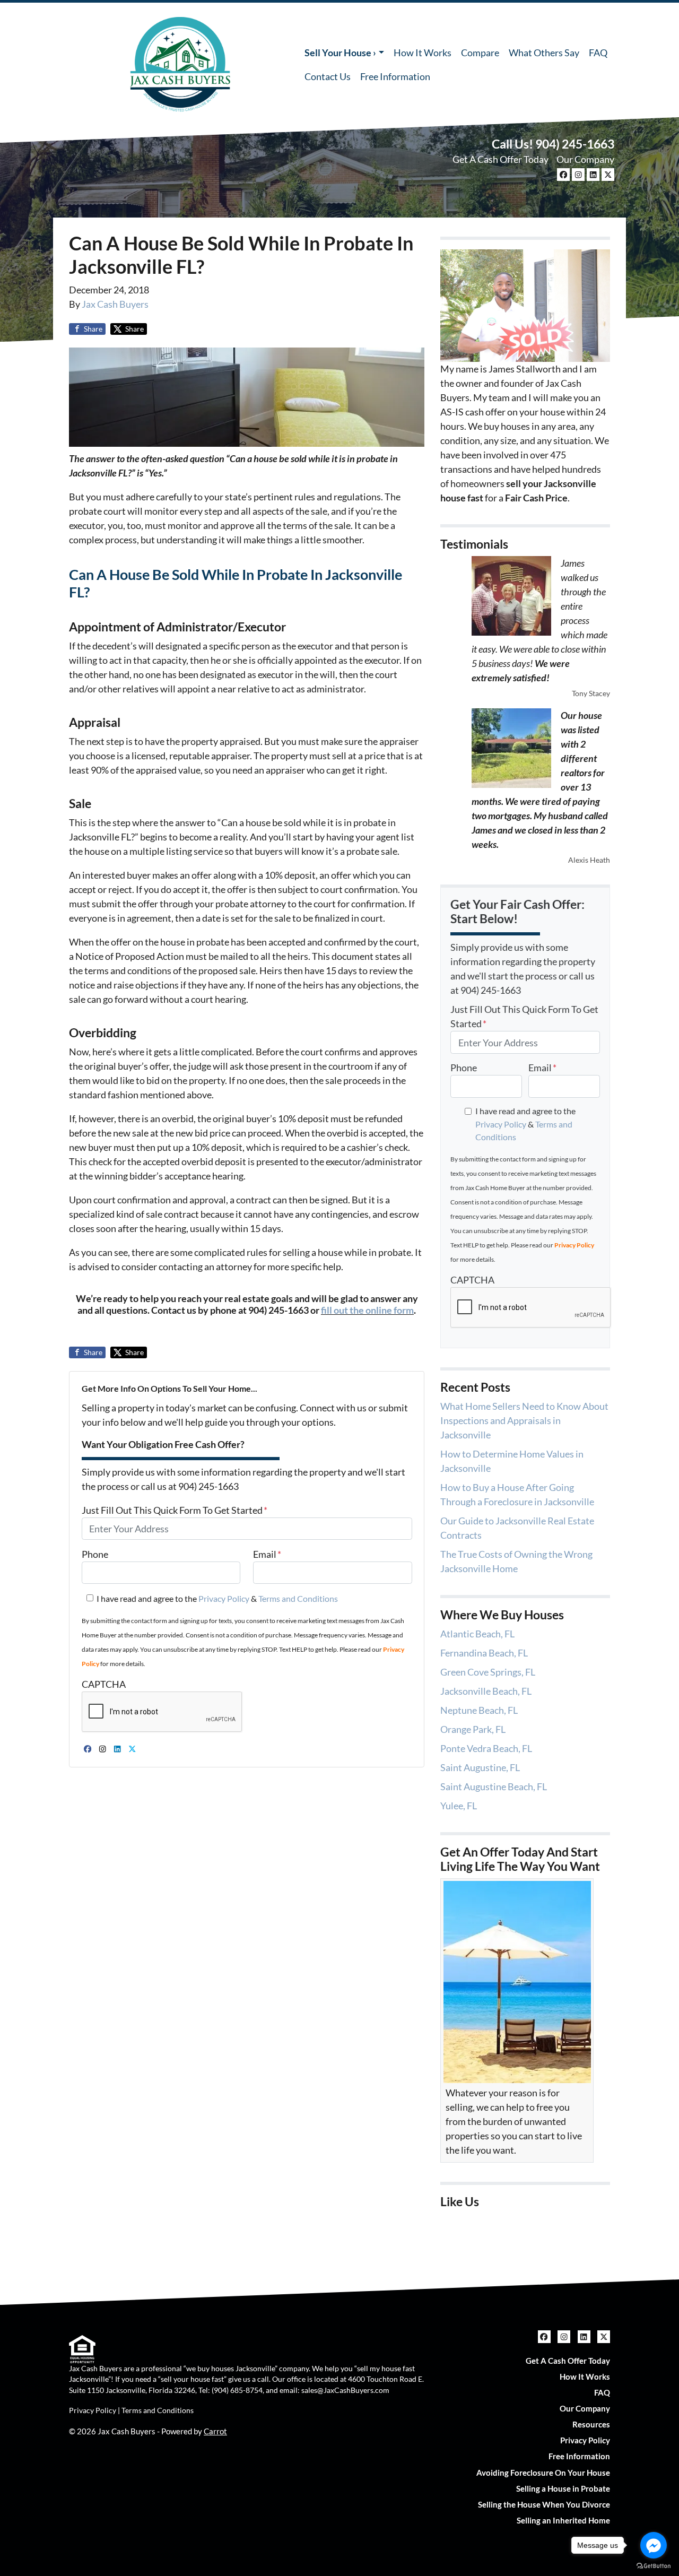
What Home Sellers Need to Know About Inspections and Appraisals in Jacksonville (524, 1420)
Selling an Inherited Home (563, 2520)
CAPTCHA (104, 1684)
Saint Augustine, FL (480, 1767)
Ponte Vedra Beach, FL (486, 1748)
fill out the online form (367, 1310)
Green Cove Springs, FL (488, 1672)
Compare (480, 53)
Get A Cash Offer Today (500, 159)
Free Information (395, 76)
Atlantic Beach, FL (477, 1634)
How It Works (423, 53)
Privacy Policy (224, 1598)
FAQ (598, 53)
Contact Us (328, 76)
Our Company (585, 159)
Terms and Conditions (298, 1598)
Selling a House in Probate (563, 2488)
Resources (591, 2424)
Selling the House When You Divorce (544, 2504)
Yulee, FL (459, 1806)
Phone (95, 1554)
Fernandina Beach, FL (484, 1653)
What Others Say (544, 53)
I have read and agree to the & (217, 1598)
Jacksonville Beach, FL (486, 1691)
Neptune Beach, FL (479, 1710)
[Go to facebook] (654, 2545)
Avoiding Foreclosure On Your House (543, 2473)
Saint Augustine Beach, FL (494, 1786)
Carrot (215, 2431)
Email (267, 1554)
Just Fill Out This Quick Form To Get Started (175, 1510)
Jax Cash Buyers (115, 304)
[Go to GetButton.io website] (654, 2565)
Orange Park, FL (473, 1729)
